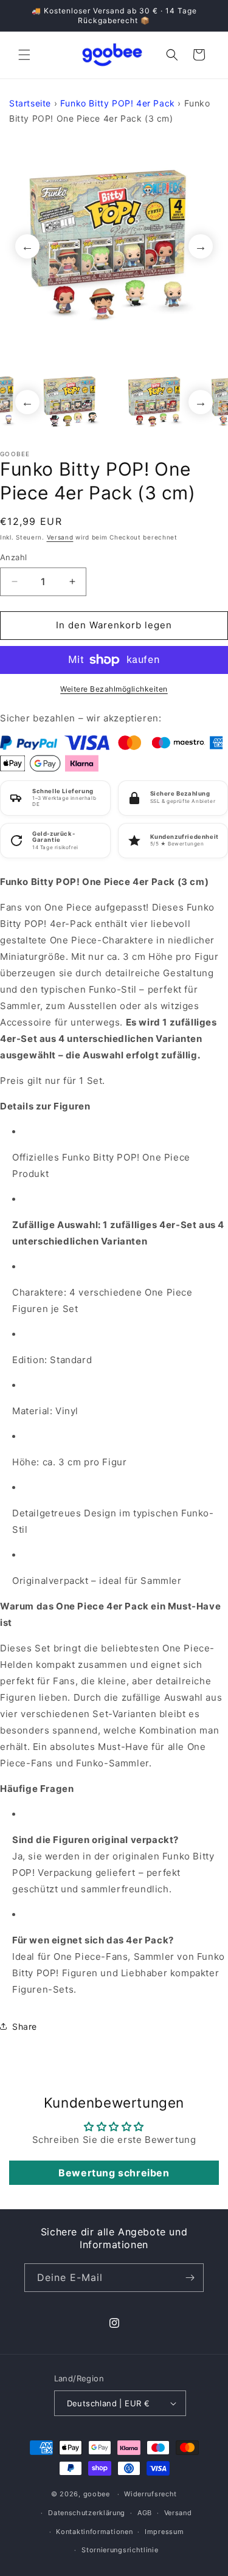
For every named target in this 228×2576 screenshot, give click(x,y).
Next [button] (201, 246)
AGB (145, 2513)
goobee (97, 2494)
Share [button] (25, 2026)
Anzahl (13, 557)
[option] (114, 246)
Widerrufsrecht (150, 2494)
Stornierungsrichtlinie (120, 2550)
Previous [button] (27, 246)
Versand (60, 537)
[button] (24, 55)
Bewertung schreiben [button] (114, 2173)
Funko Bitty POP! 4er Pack (118, 103)
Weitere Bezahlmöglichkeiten (114, 689)
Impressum (164, 2532)
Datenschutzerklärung (87, 2513)
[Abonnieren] (190, 2278)
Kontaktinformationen (94, 2532)
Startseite (30, 103)
